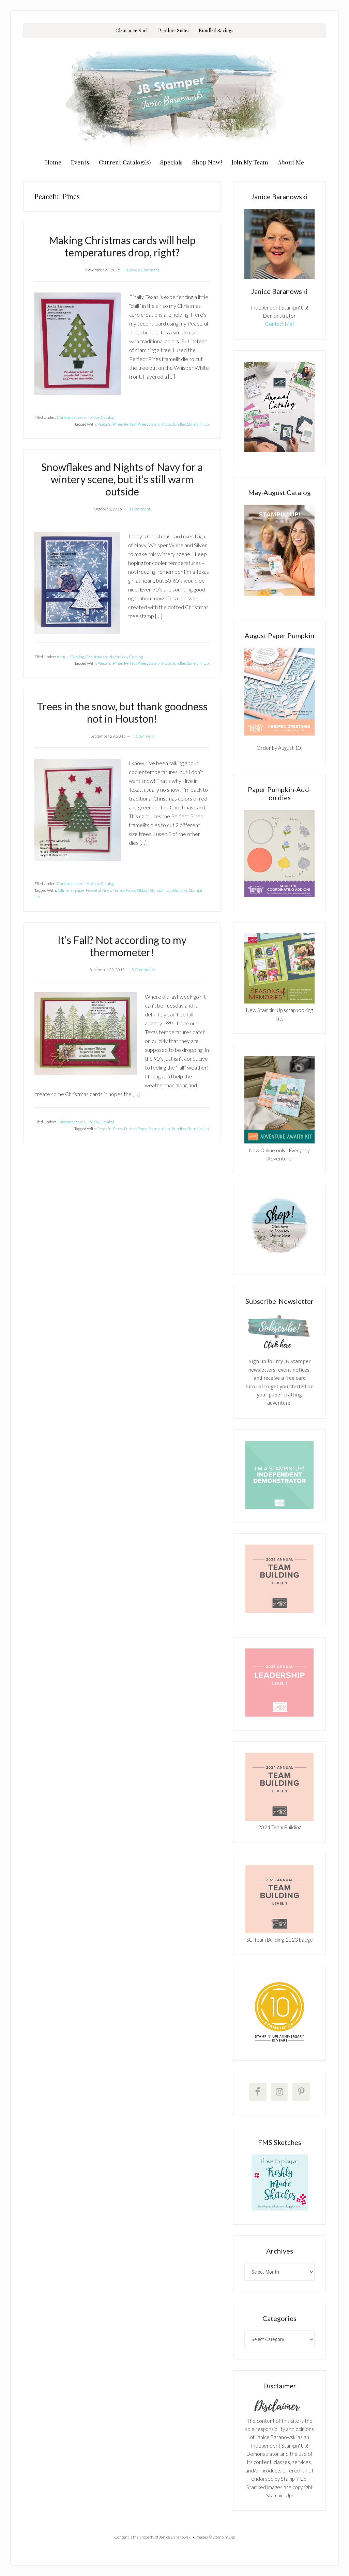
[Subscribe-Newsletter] (279, 1348)
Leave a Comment (143, 270)
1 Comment (140, 509)
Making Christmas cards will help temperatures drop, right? (122, 246)
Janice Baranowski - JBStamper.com (174, 96)
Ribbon (143, 890)
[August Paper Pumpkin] (279, 692)
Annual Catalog (70, 657)
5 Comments (143, 970)
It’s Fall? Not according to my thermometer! (122, 946)
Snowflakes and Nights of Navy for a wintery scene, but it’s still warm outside (122, 479)
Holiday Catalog (100, 417)
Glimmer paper (71, 890)
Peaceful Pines (110, 424)
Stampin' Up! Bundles (167, 424)
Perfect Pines (135, 424)
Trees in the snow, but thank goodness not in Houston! (122, 712)
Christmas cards (71, 417)
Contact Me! (280, 324)
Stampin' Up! (198, 424)
